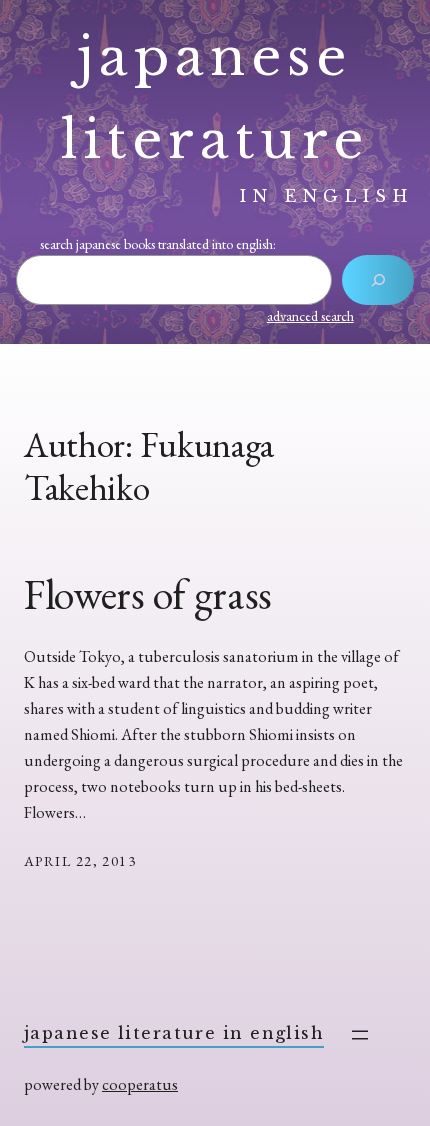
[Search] (377, 280)
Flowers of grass (148, 595)
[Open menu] (360, 1035)
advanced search (310, 316)
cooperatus (140, 1084)
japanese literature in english (174, 1033)
